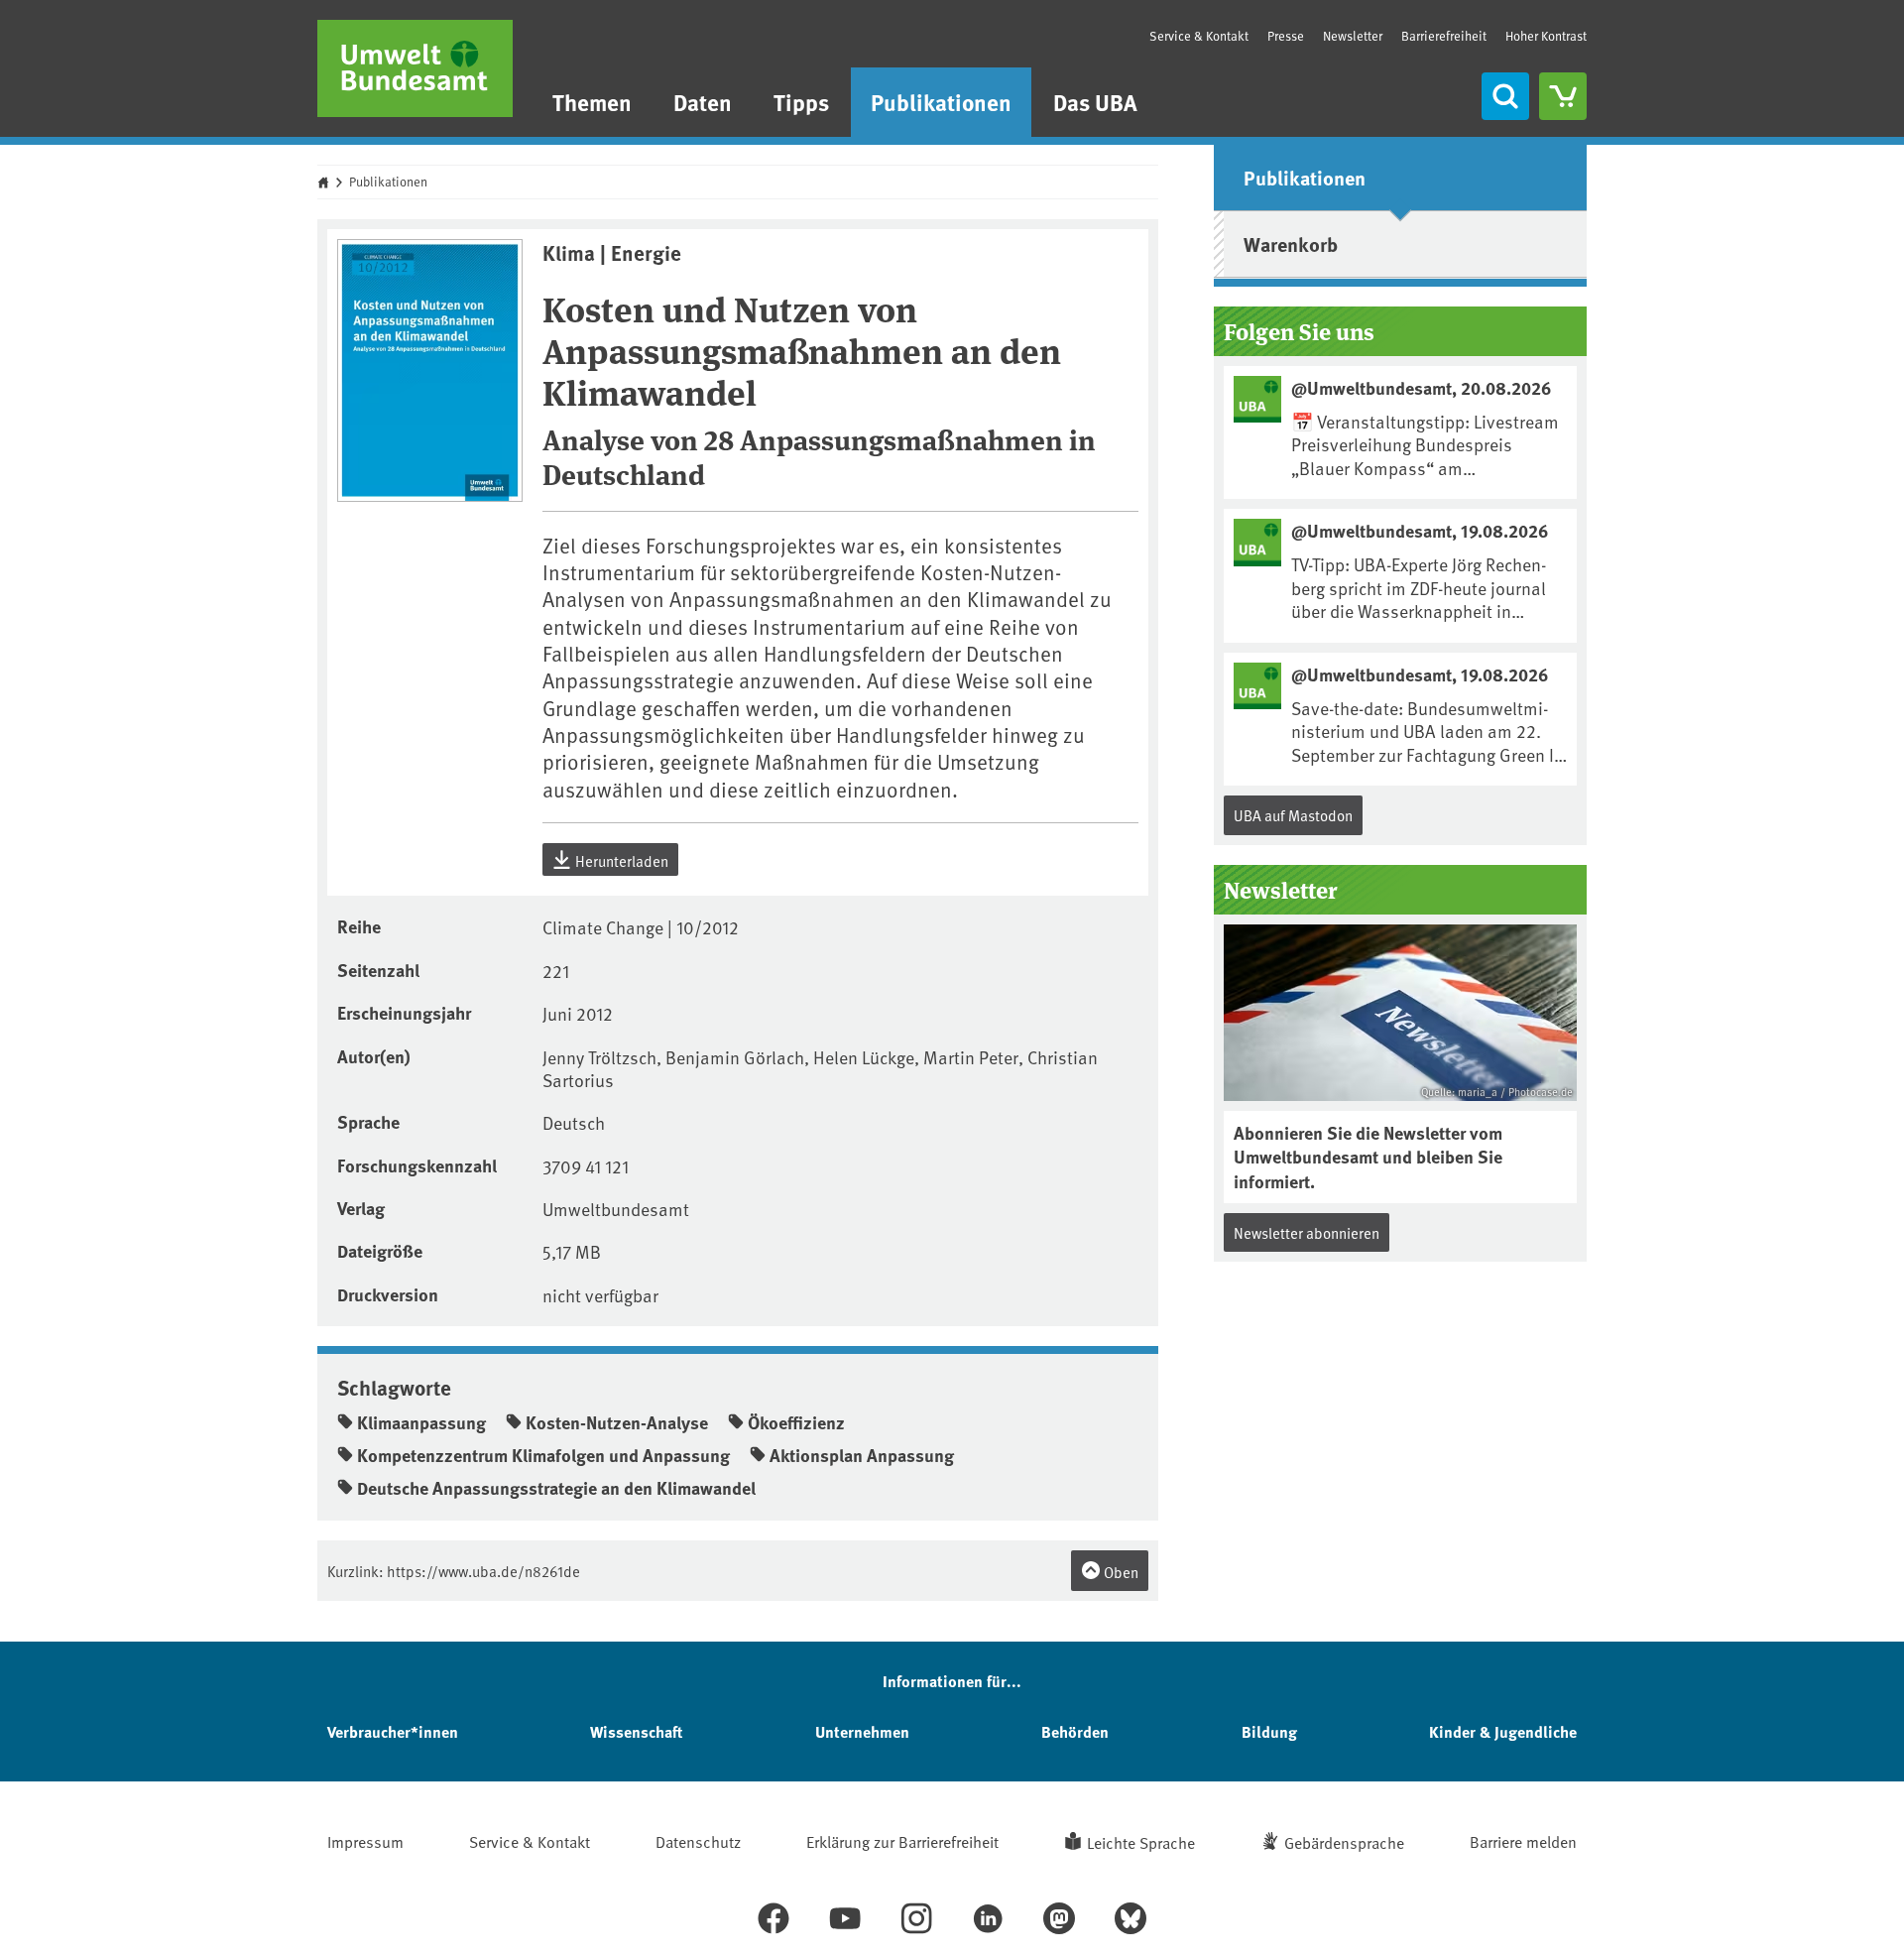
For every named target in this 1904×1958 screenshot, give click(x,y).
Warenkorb (1291, 244)
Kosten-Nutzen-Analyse (617, 1422)
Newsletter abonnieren (1307, 1232)
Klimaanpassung (421, 1422)
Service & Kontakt (1199, 36)
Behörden (1075, 1731)
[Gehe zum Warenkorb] (1563, 96)
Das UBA (1095, 102)
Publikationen (941, 102)
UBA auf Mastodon (1293, 815)
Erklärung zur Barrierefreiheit (902, 1841)
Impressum (365, 1841)
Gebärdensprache (1344, 1842)
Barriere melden (1523, 1841)
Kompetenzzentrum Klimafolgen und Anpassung (543, 1455)
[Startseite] (415, 68)
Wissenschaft (636, 1731)
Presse (1286, 36)
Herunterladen (620, 860)
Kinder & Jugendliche (1503, 1731)
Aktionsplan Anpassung (862, 1455)
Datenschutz (698, 1841)
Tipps (801, 102)
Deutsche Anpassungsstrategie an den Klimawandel (556, 1488)
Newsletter (1353, 36)
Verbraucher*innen (393, 1731)
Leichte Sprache (1141, 1842)
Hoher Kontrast (1546, 36)
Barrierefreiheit (1444, 36)
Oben (1120, 1572)
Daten (703, 102)
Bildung (1269, 1731)
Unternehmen (862, 1731)
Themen (592, 102)
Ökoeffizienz (796, 1422)
